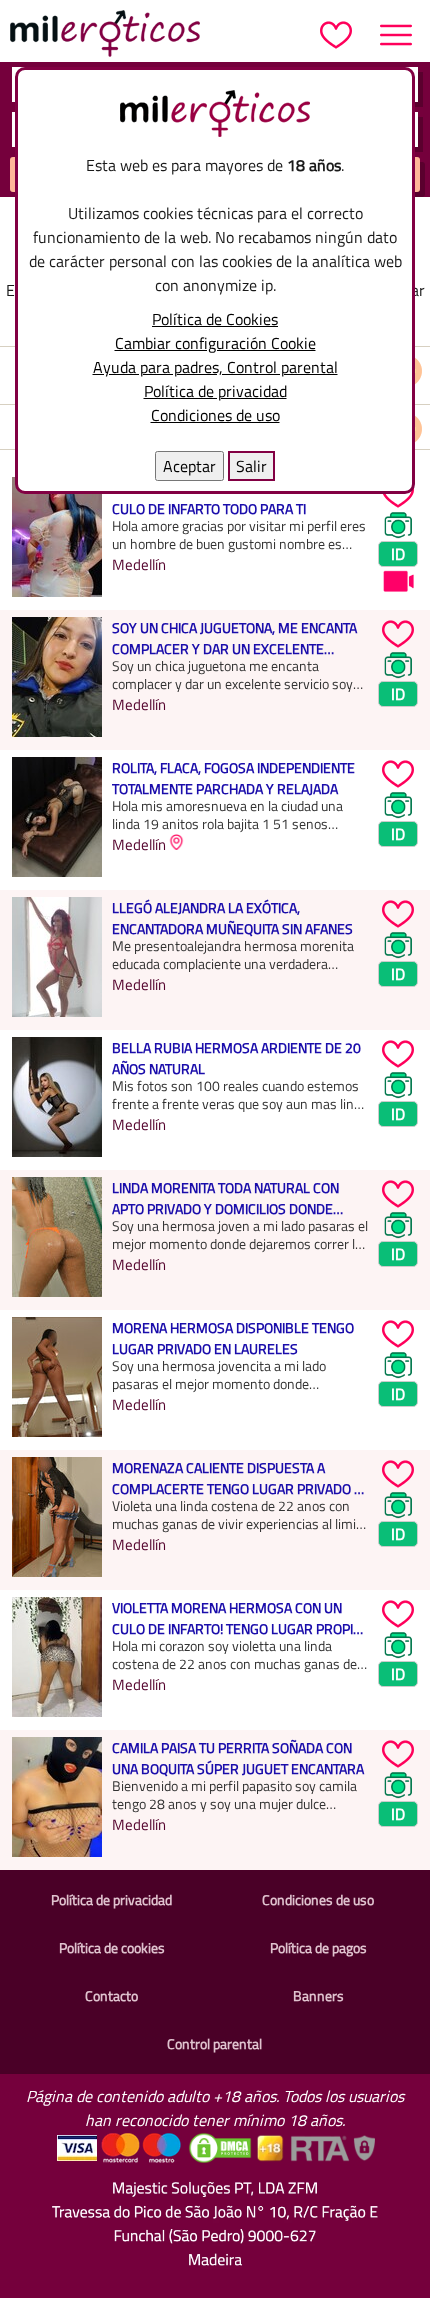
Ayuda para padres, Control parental (215, 367)
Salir (251, 466)
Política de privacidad (215, 391)
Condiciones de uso (215, 415)
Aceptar (189, 466)
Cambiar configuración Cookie (215, 343)
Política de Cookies (215, 319)
